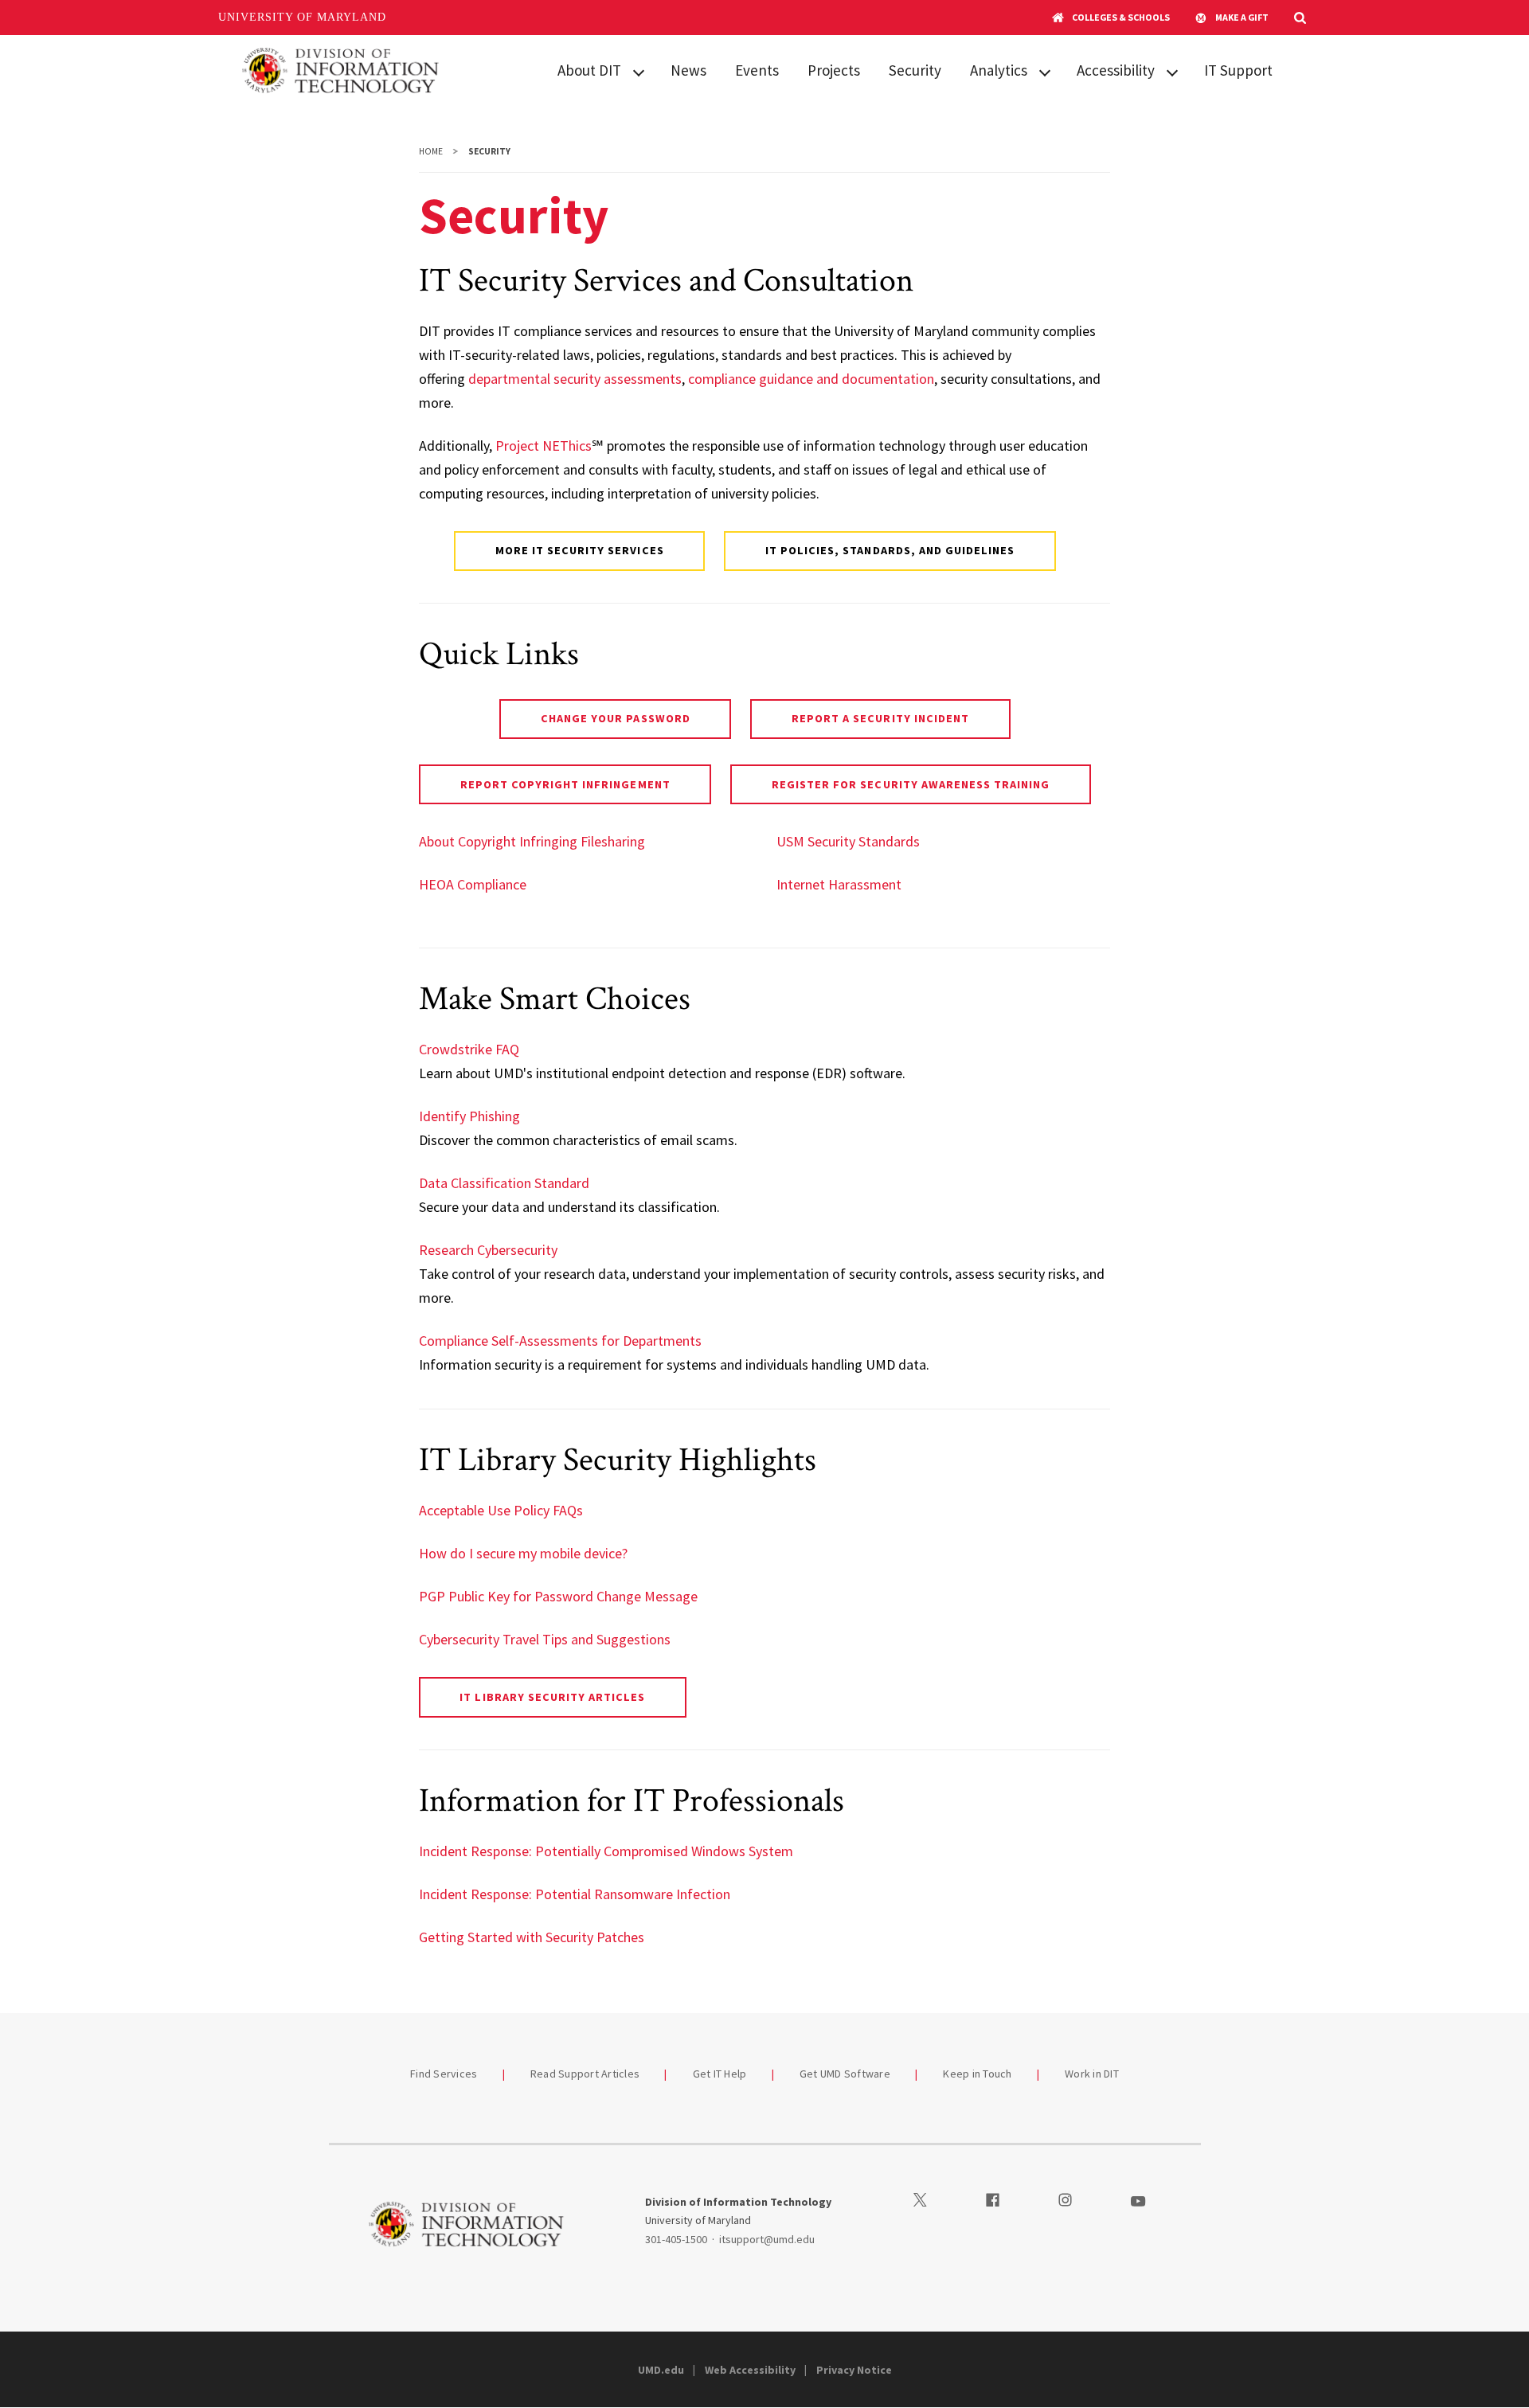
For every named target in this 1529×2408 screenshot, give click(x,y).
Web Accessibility (750, 2370)
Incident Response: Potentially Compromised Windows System (606, 1851)
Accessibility (1116, 70)
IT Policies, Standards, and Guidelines (890, 550)
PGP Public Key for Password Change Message (558, 1596)
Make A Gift (1242, 17)
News (688, 70)
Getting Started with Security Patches (532, 1937)
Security (915, 70)
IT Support (1238, 70)
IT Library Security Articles (552, 1697)
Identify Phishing (469, 1116)
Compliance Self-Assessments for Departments (560, 1341)
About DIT (589, 70)
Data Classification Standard (504, 1183)
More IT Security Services (580, 550)
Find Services (444, 2074)
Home (431, 151)
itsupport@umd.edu (767, 2239)
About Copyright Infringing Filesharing (532, 841)
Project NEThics (544, 446)
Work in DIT (1092, 2074)
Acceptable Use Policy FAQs (501, 1510)
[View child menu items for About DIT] (639, 71)
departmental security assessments (575, 379)
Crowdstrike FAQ (469, 1049)
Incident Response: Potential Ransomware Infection (575, 1894)
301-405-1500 (676, 2239)
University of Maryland (302, 17)
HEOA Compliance (473, 884)
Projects (834, 70)
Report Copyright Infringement (565, 784)
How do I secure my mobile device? (523, 1553)
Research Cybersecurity (488, 1250)
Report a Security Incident (880, 718)
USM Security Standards (848, 841)
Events (757, 70)
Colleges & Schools (1121, 17)
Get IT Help (720, 2074)
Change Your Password (616, 718)
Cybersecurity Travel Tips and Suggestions (545, 1639)
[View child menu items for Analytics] (1045, 71)
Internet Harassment (839, 884)
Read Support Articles (585, 2074)
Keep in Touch (977, 2074)
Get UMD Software (845, 2074)
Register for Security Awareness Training (911, 784)
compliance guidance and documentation (811, 379)
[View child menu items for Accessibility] (1172, 71)
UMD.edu (661, 2370)
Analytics (999, 70)
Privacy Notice (854, 2370)
